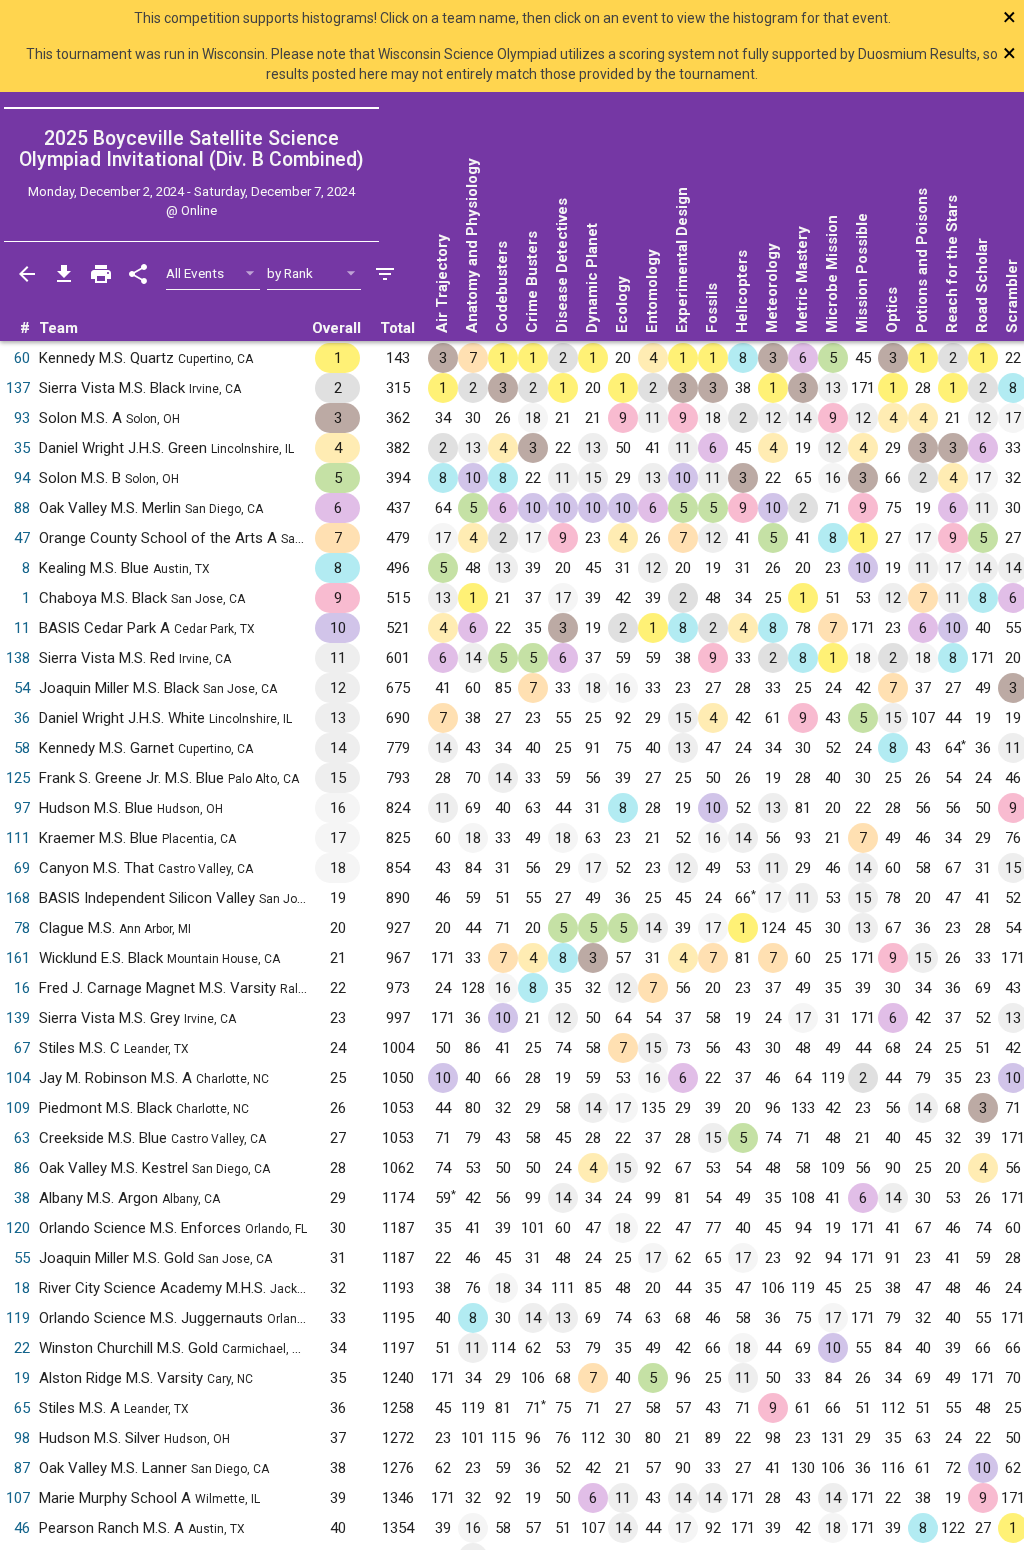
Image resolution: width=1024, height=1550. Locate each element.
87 (22, 1468)
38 (22, 1198)
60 (22, 358)
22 (22, 1348)
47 (22, 538)
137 (18, 388)
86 (22, 1168)
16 (22, 988)
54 (22, 688)
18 (22, 1288)
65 (22, 1408)
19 (22, 1378)
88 (22, 508)
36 (22, 718)
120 (18, 1228)
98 (22, 1438)
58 (22, 748)
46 (22, 1528)
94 (22, 478)
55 (22, 1258)
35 (22, 448)
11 (22, 628)
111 (18, 838)
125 (18, 778)
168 (18, 898)
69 (22, 868)
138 (18, 658)
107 (18, 1498)
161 (18, 958)
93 (22, 418)
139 (18, 1018)
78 (22, 928)
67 (22, 1048)
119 (18, 1318)
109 (18, 1108)
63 (22, 1138)
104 (18, 1078)
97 (22, 808)
